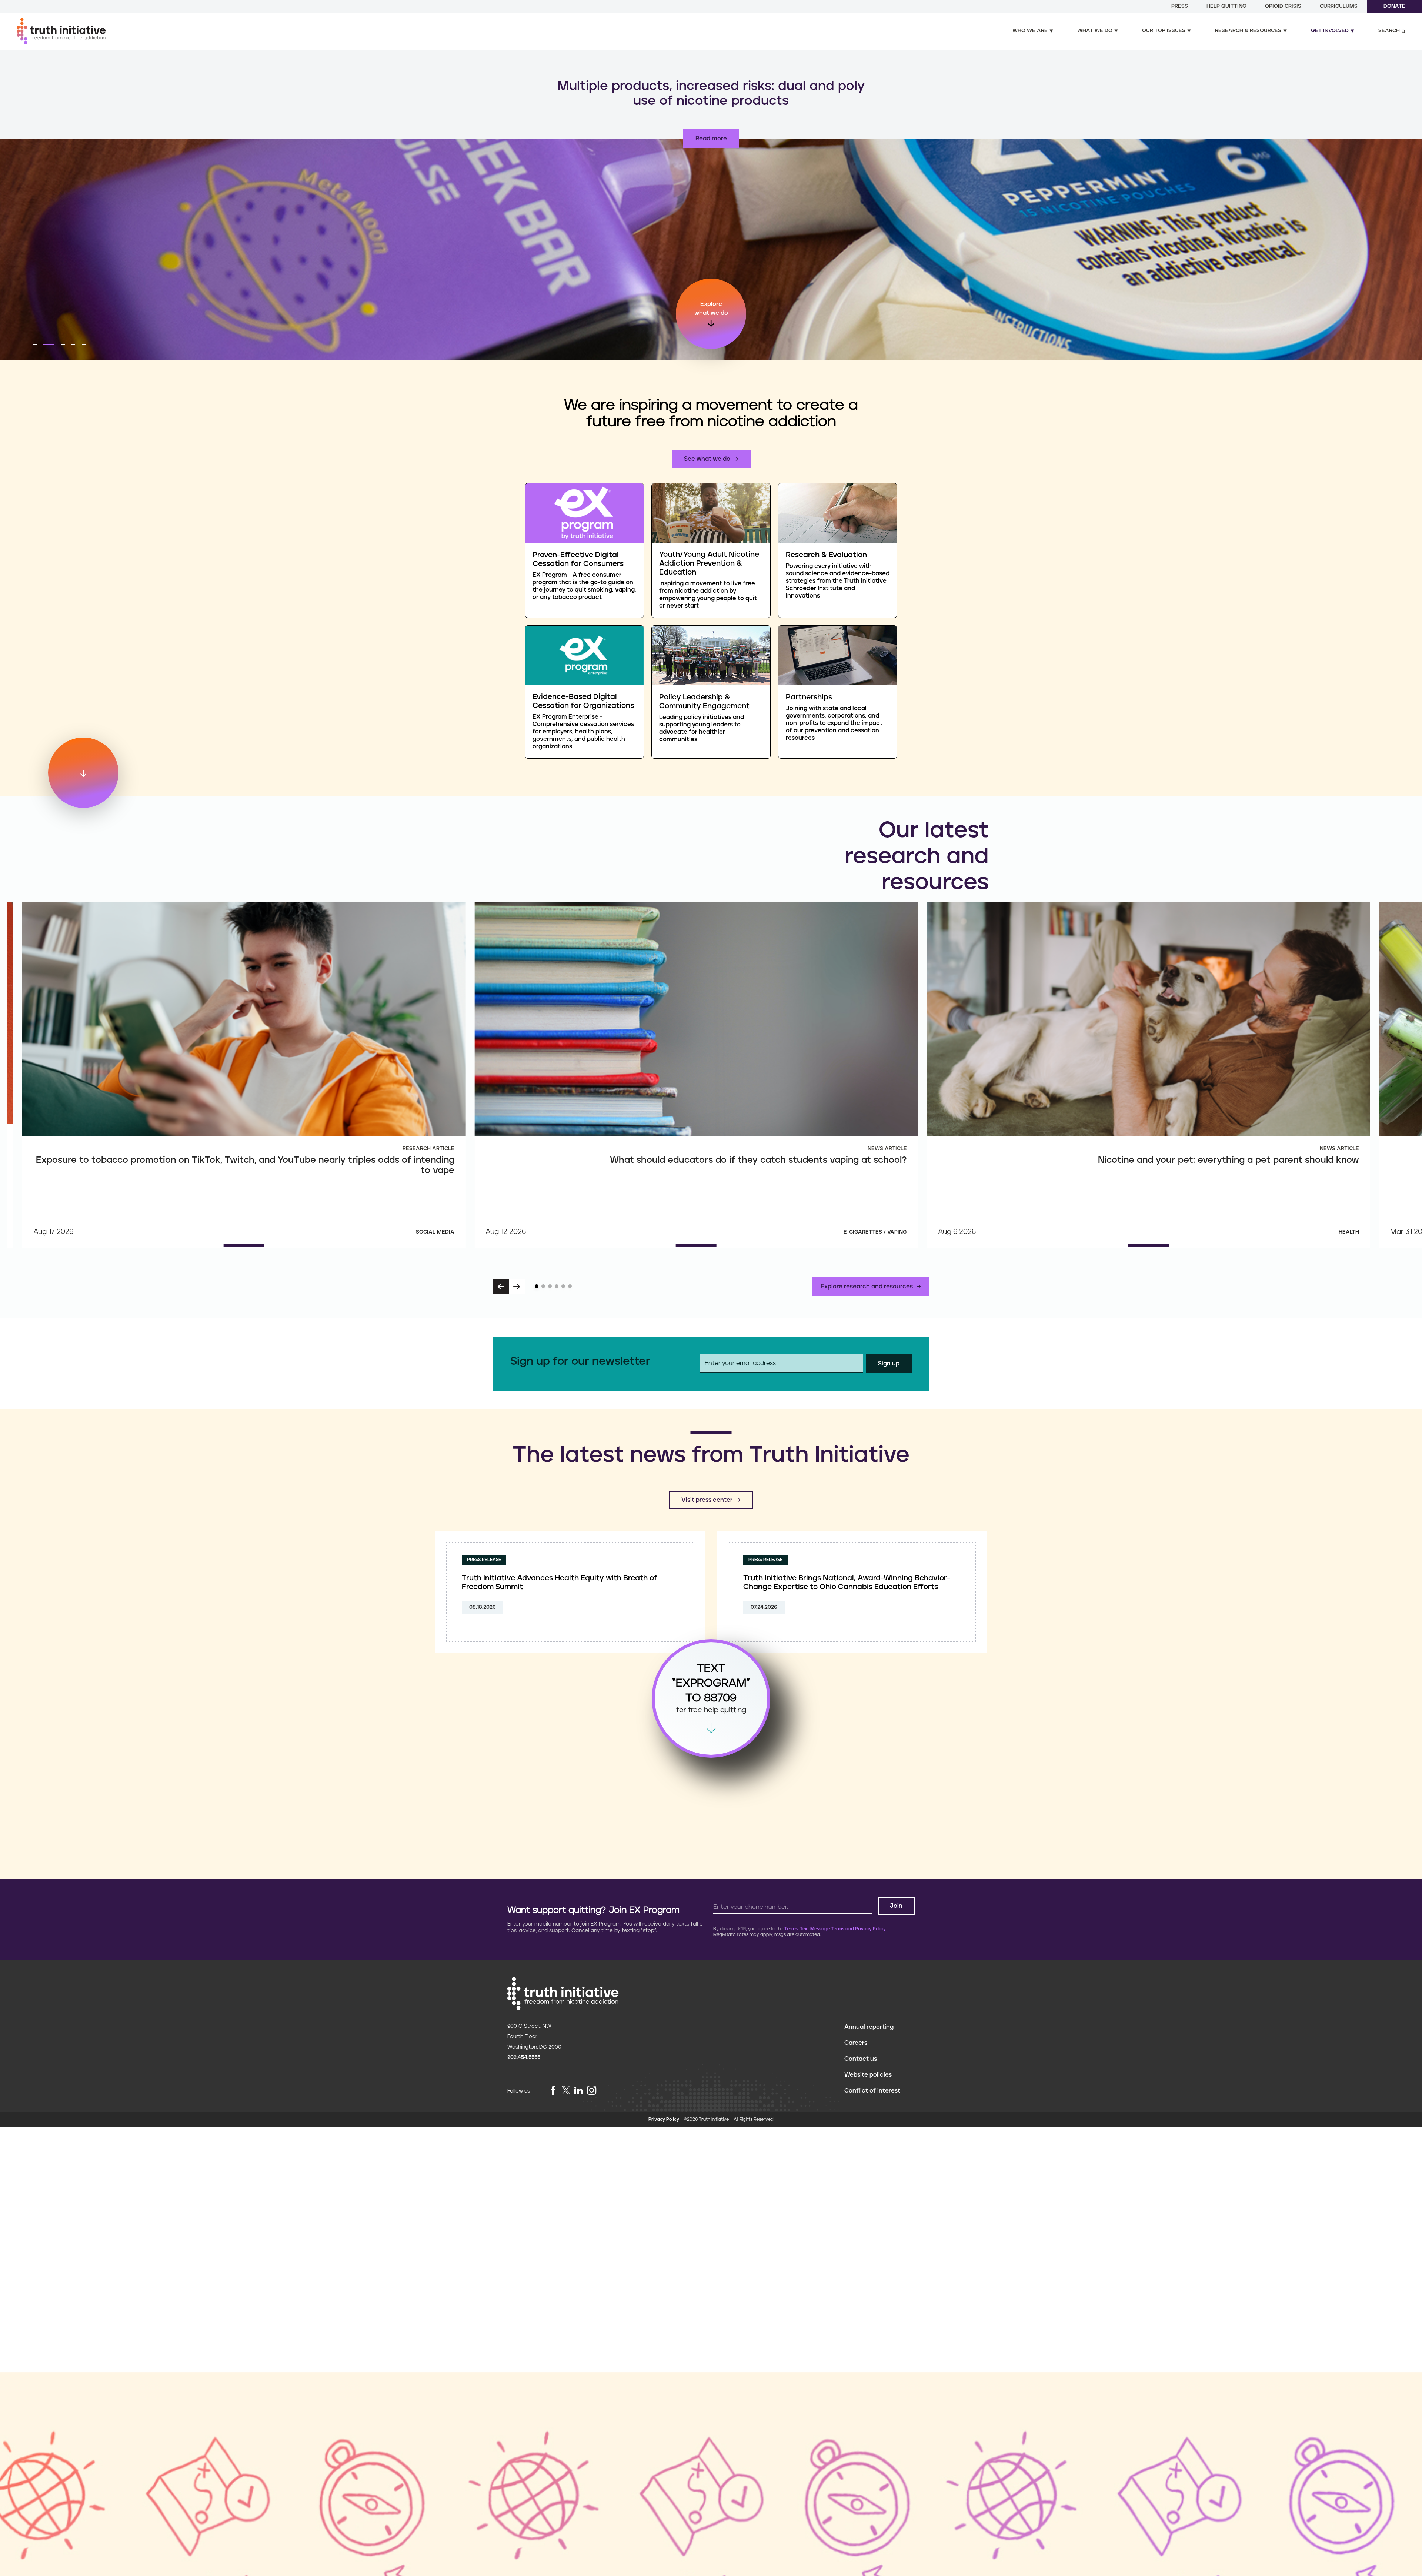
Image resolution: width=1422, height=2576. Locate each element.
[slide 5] (563, 1286)
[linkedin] (578, 2091)
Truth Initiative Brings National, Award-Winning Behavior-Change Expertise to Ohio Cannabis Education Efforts (847, 1582)
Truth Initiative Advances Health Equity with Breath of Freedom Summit (560, 1582)
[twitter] (566, 2090)
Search (1389, 31)
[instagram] (592, 2091)
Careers (856, 2043)
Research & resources (1248, 31)
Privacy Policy (664, 2119)
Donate (1394, 6)
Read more (711, 139)
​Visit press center (707, 1500)
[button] (35, 345)
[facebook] (553, 2091)
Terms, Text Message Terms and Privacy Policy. (835, 1929)
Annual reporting (869, 2027)
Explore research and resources (867, 1287)
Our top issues (1164, 31)
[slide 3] (550, 1286)
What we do (1095, 31)
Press (1180, 6)
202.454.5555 (524, 2057)
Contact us (861, 2059)
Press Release (484, 1560)
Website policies (868, 2075)
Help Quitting (1226, 6)
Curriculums (1339, 6)
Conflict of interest (872, 2091)
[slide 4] (557, 1286)
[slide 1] (537, 1286)
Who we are (1030, 31)
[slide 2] (543, 1286)
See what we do (707, 459)
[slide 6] (570, 1286)
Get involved (1330, 31)
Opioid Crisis (1283, 6)
